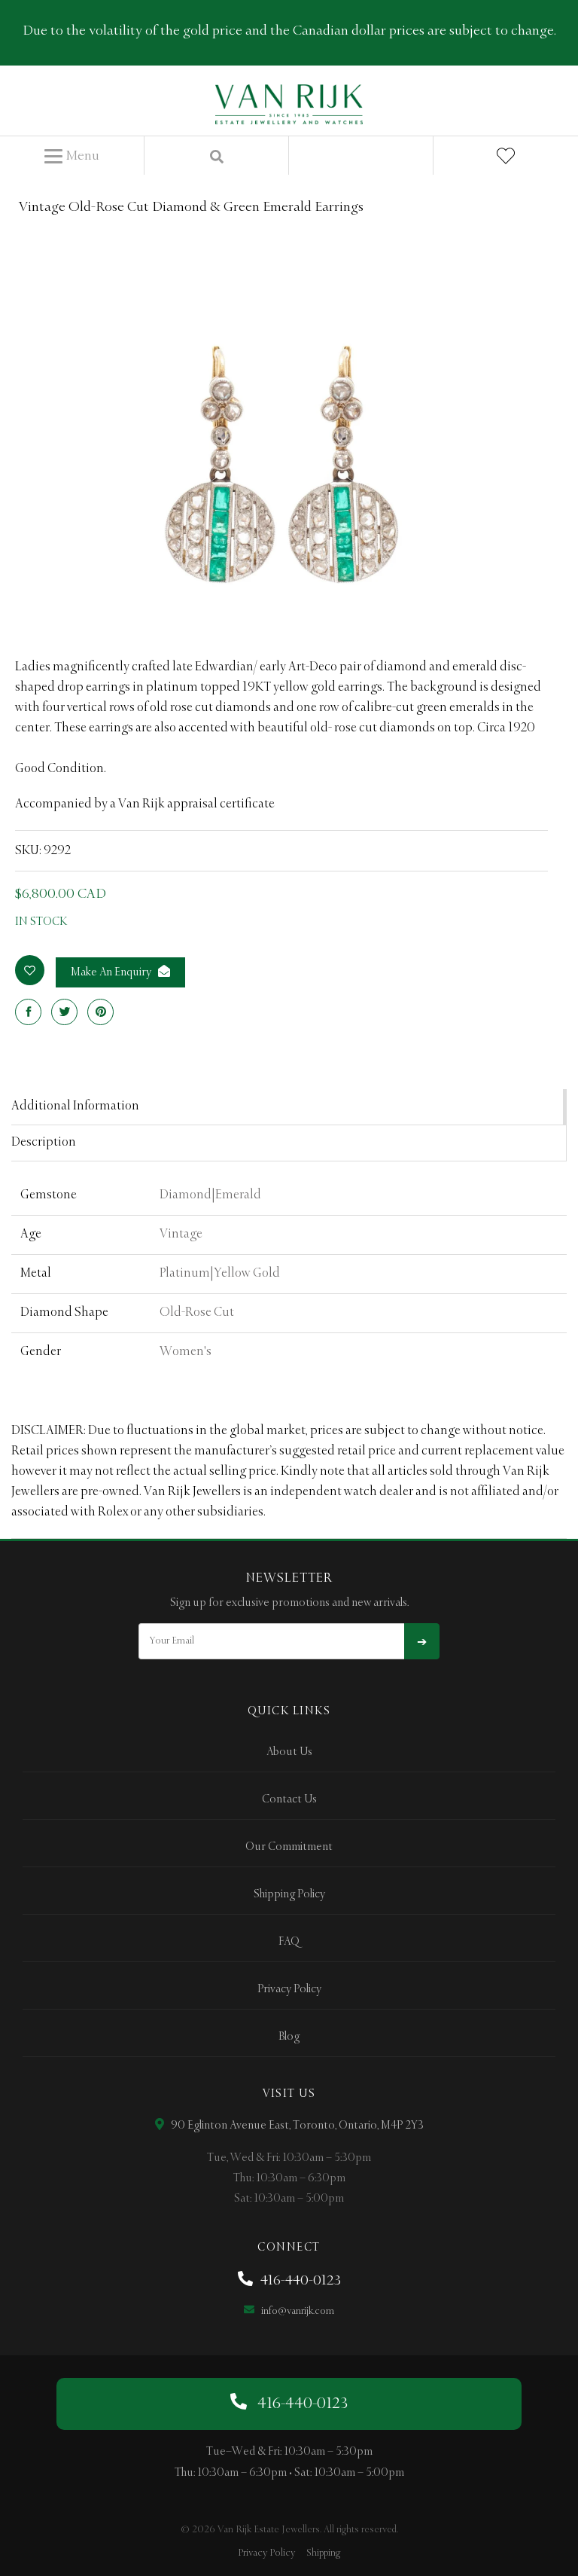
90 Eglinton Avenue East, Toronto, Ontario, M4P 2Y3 (296, 2126)
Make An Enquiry (112, 972)
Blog (289, 2037)
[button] (72, 157)
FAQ (289, 1942)
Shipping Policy (289, 1894)
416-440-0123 (299, 2281)
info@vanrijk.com (297, 2311)
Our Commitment (289, 1847)
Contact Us (289, 1799)
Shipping (323, 2553)
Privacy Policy (289, 1989)
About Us (289, 1752)
